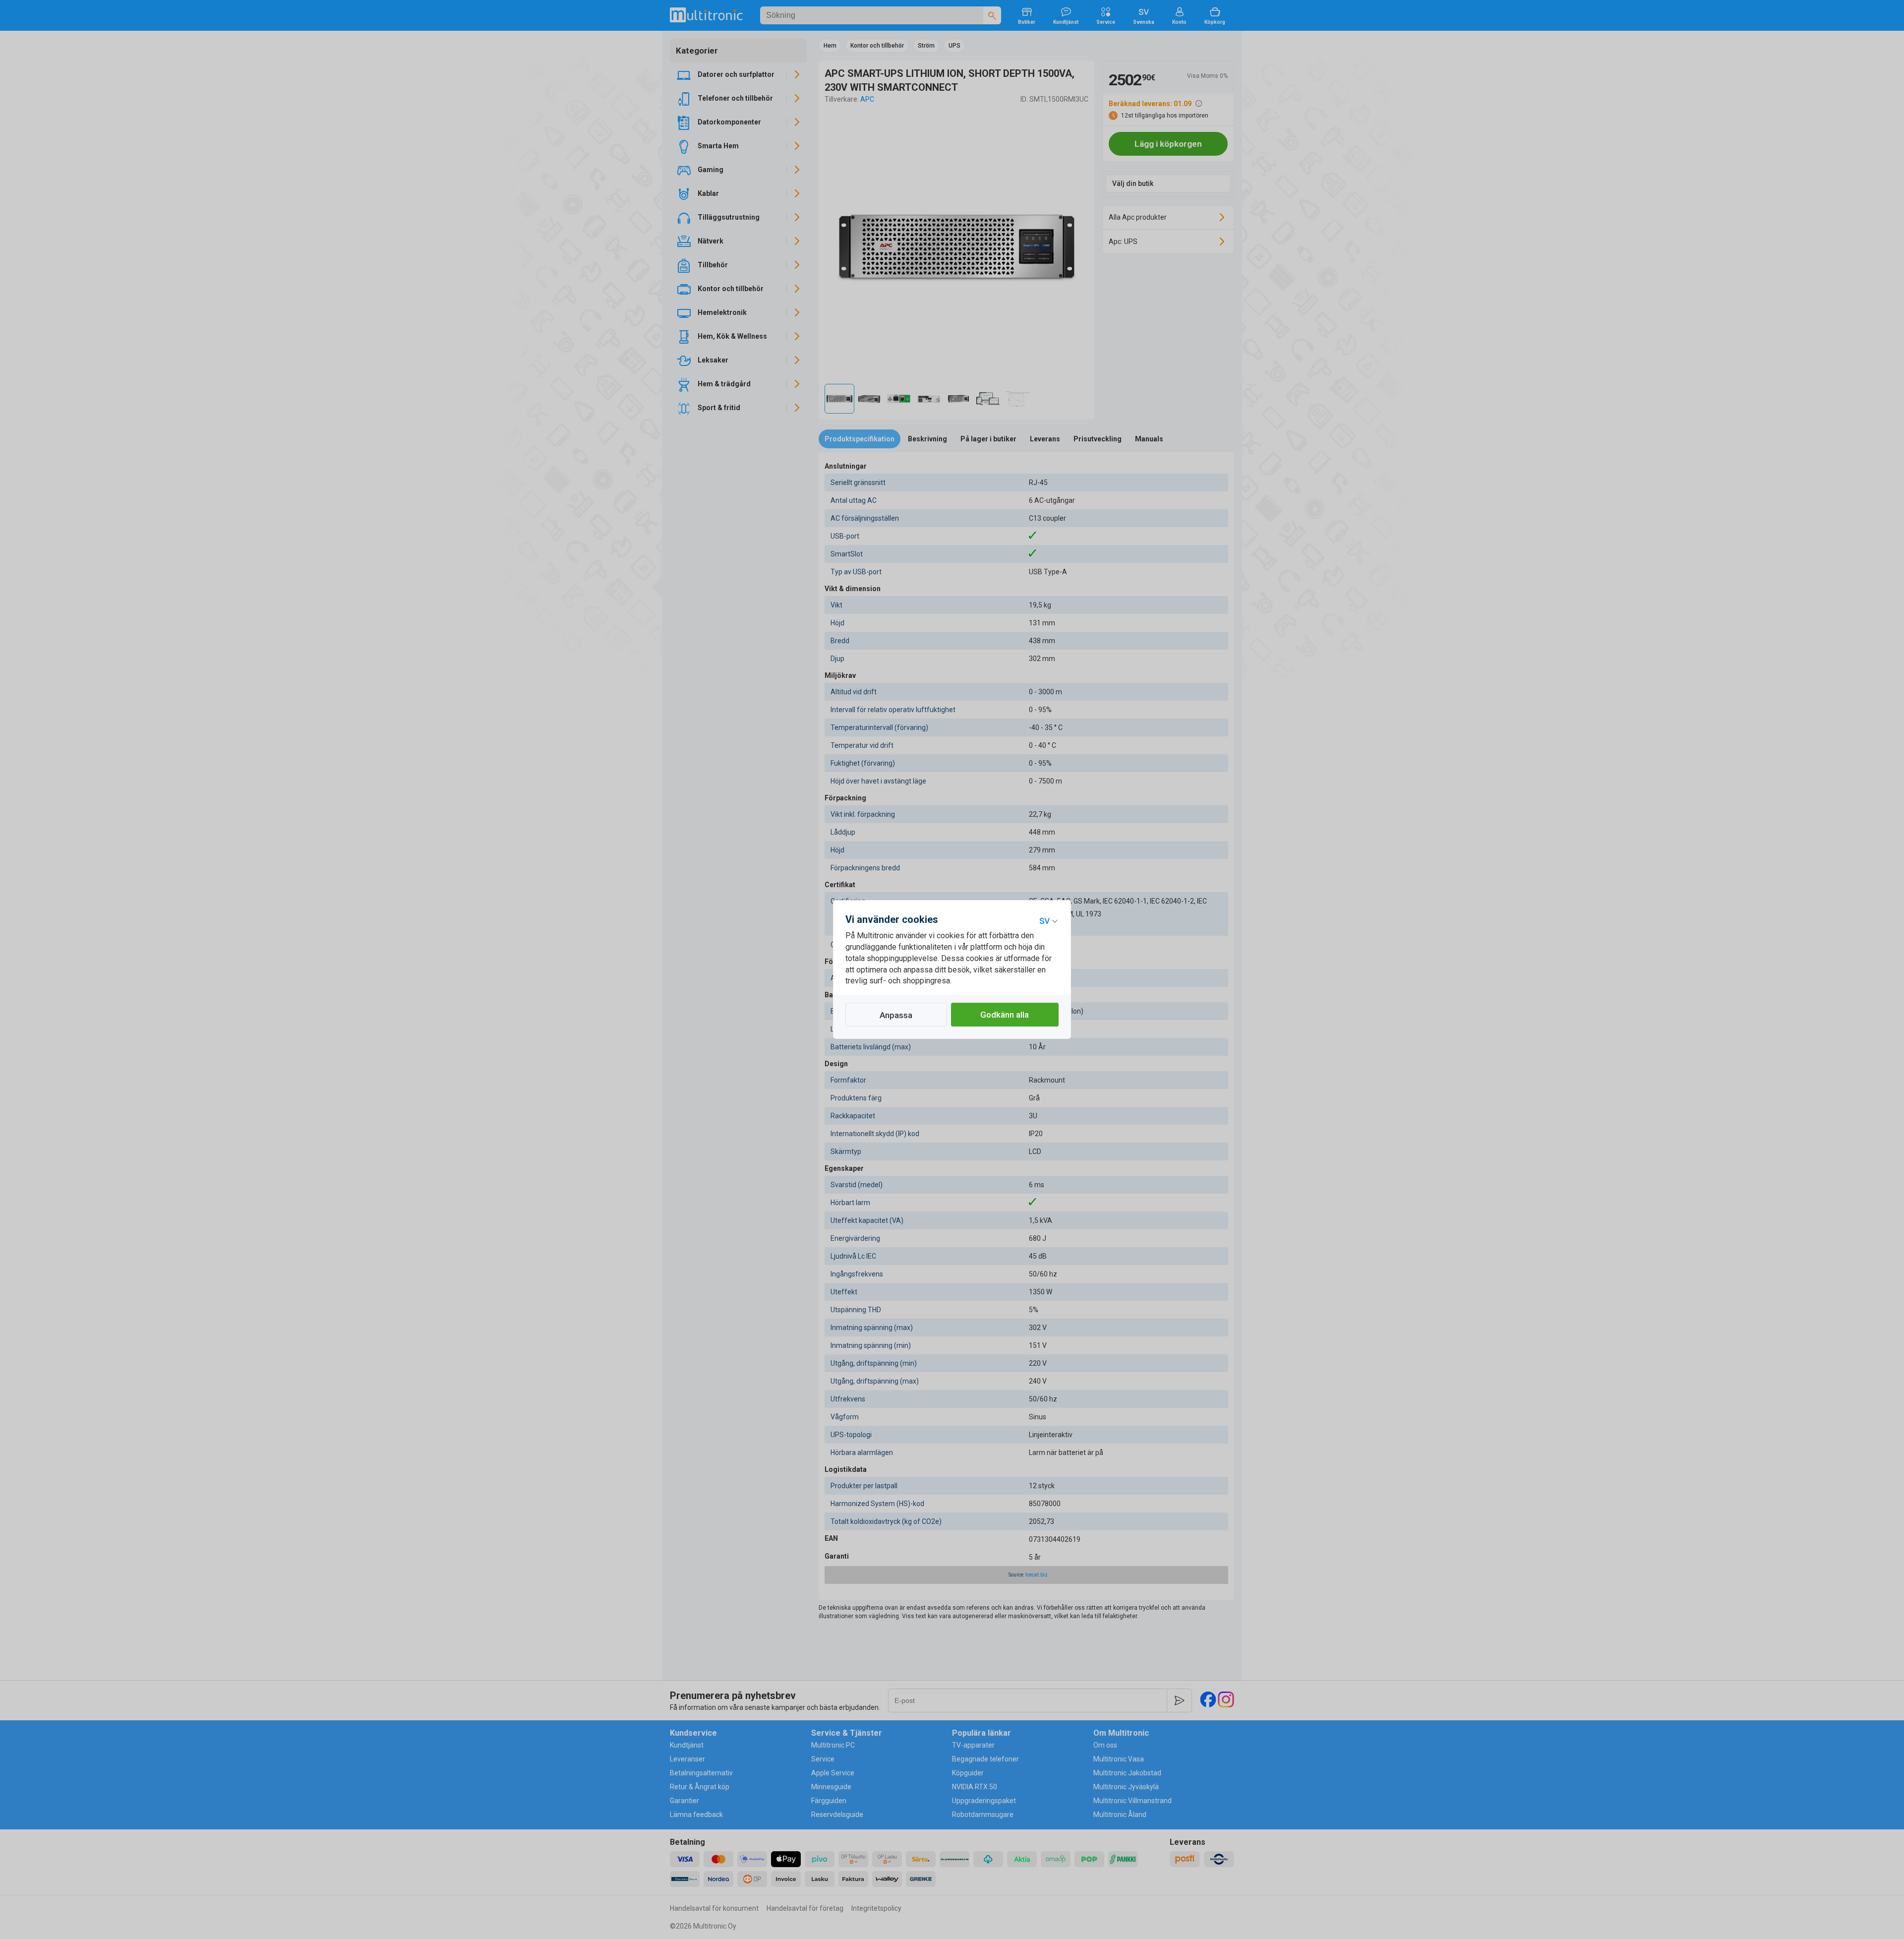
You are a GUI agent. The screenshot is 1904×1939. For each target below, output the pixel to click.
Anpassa (896, 1015)
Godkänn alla (1005, 1015)
